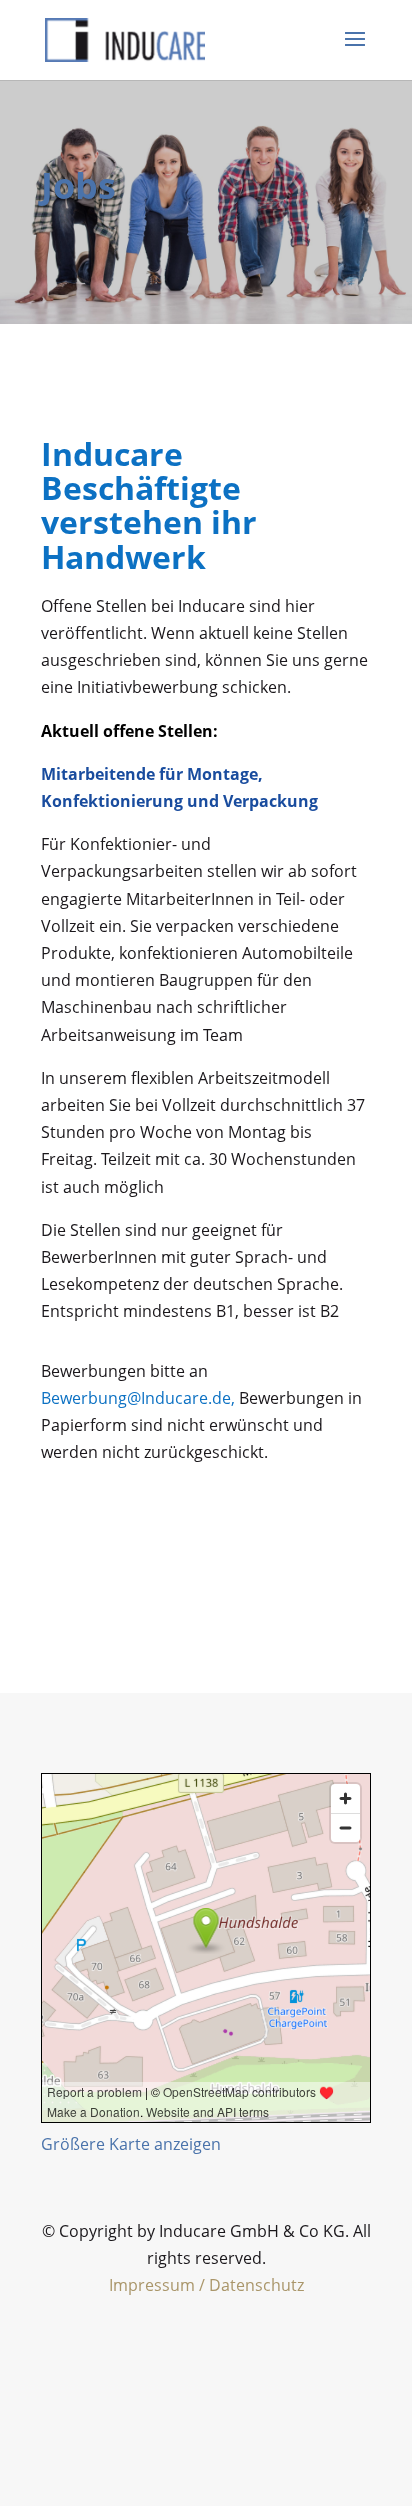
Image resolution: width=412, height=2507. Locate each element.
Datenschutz (256, 2285)
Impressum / (159, 2285)
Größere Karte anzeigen (131, 2144)
